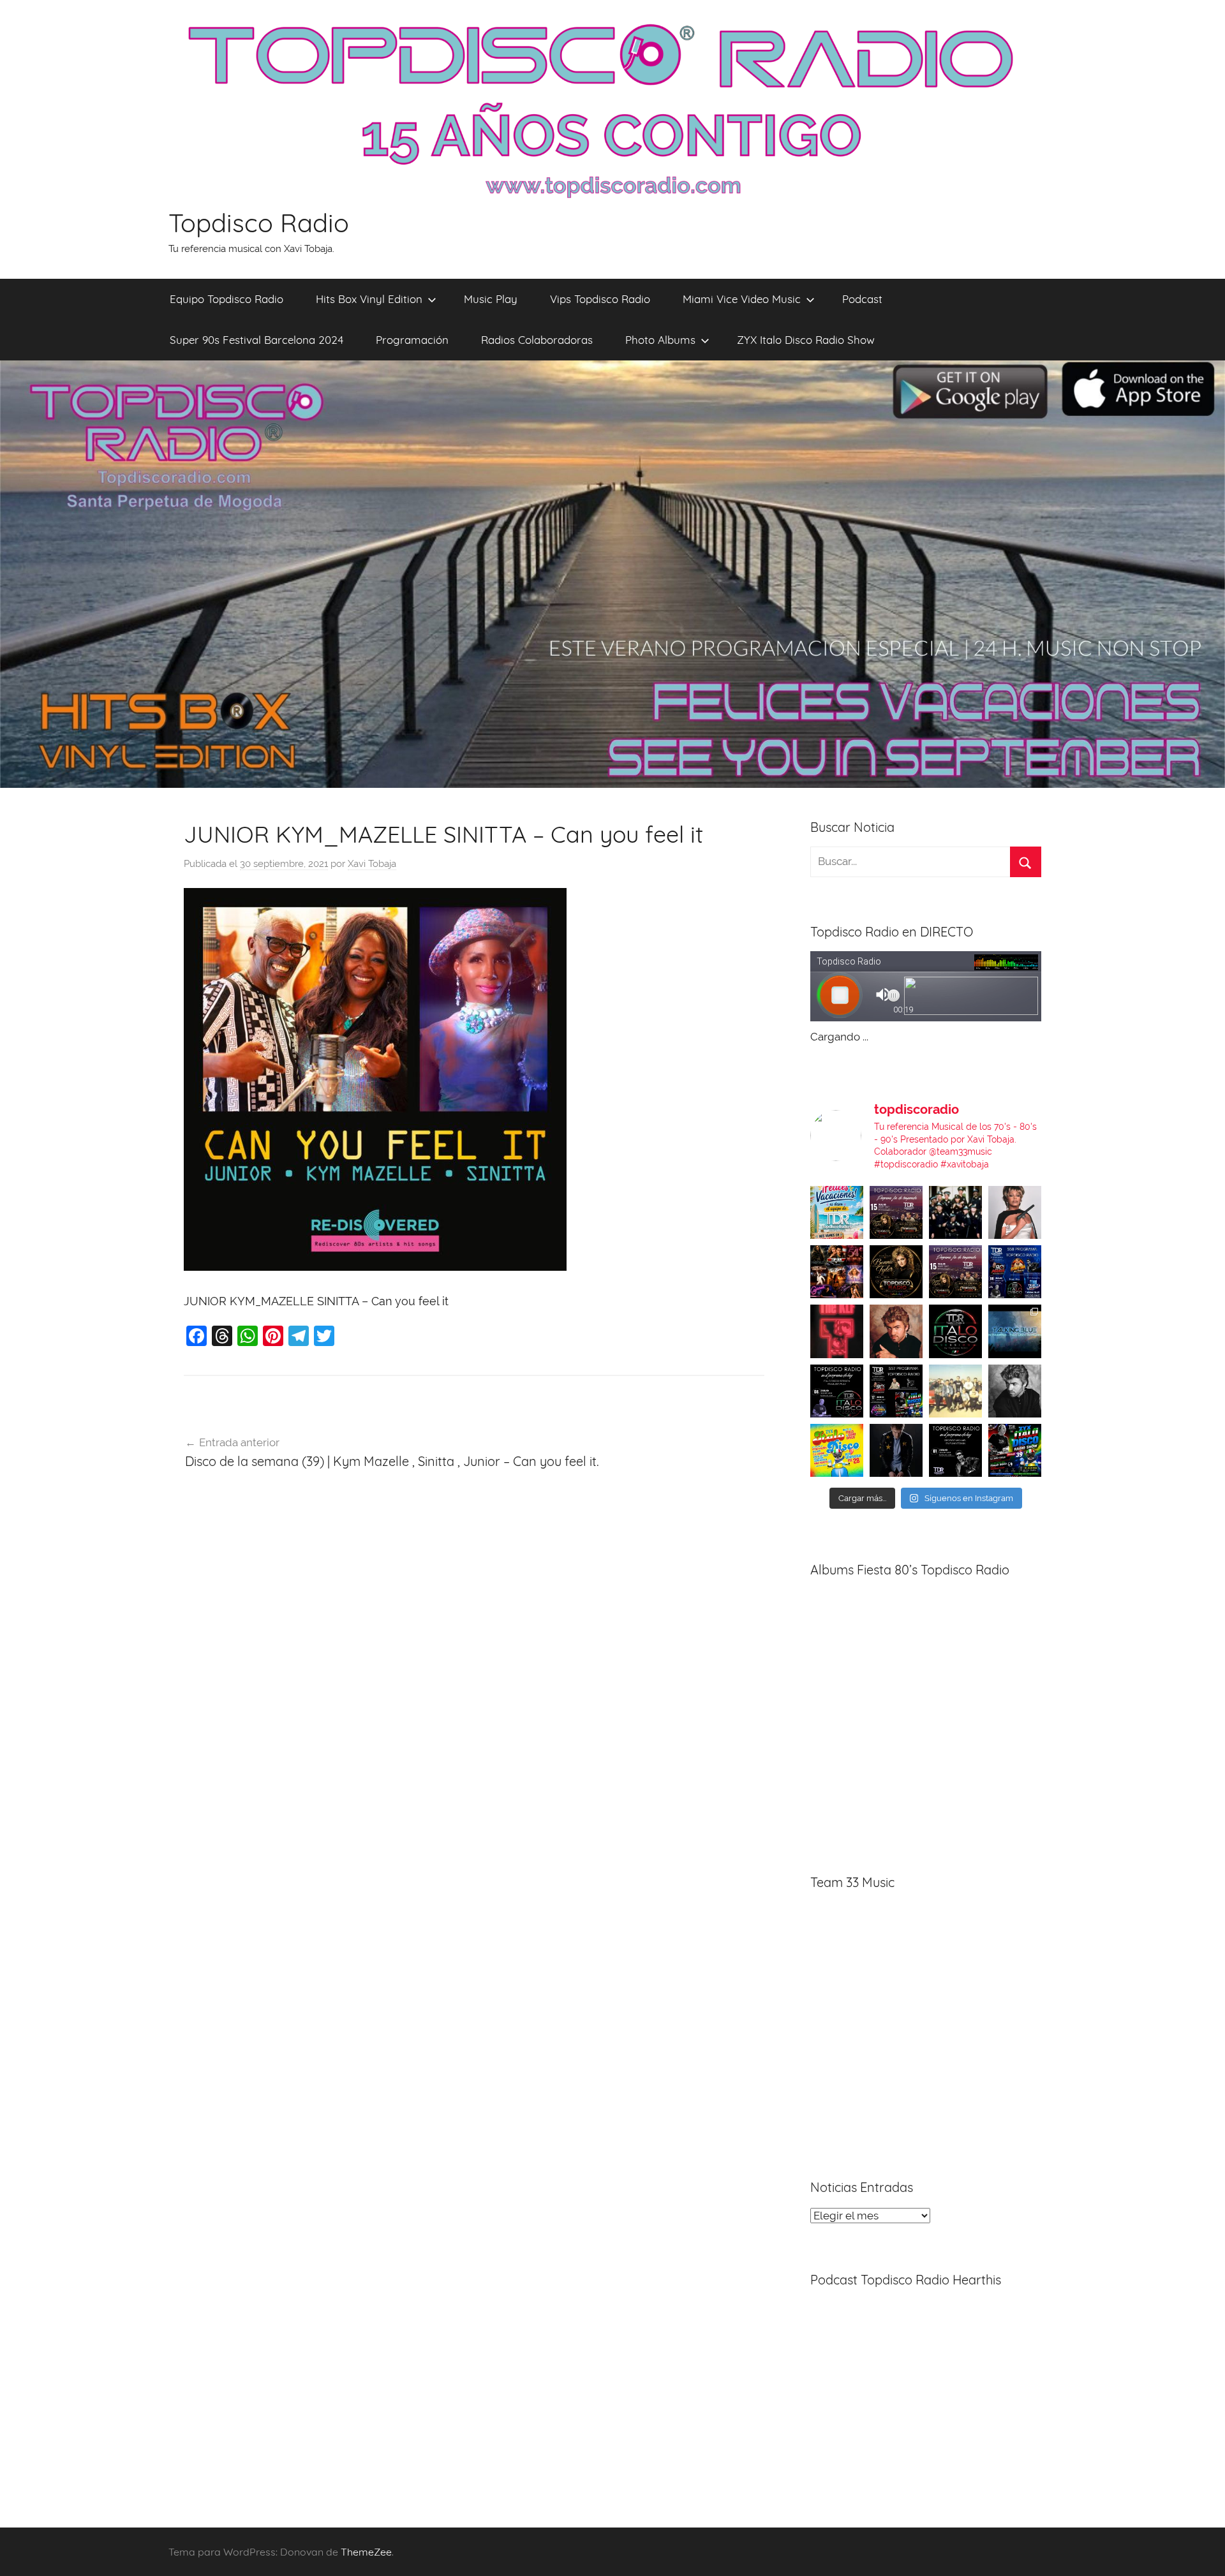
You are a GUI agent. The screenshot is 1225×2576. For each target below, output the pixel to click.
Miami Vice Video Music (742, 299)
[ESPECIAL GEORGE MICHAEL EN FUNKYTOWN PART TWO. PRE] (896, 1331)
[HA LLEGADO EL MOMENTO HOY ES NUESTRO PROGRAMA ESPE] (955, 1272)
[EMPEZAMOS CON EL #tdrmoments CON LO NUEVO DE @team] (1015, 1331)
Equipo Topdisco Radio (226, 299)
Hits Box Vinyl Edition (369, 299)
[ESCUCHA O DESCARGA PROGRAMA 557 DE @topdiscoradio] (896, 1391)
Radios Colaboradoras (537, 340)
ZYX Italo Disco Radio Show (806, 340)
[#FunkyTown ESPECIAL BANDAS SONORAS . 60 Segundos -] (1015, 1212)
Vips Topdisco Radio (600, 299)
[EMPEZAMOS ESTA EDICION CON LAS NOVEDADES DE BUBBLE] (896, 1450)
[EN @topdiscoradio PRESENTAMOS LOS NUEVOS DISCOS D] (837, 1391)
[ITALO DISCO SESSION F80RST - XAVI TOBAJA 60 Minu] (955, 1331)
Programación (412, 340)
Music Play (491, 299)
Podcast (862, 299)
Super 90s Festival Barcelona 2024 (256, 340)
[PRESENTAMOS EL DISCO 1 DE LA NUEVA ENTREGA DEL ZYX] (837, 1450)
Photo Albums (660, 340)
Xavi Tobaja (372, 864)
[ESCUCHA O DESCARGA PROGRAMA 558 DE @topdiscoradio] (1015, 1272)
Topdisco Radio (259, 223)
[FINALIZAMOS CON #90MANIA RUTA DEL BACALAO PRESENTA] (955, 1391)
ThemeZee (366, 2552)
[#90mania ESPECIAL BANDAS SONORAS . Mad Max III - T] (955, 1212)
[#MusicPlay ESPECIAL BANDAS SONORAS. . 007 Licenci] (837, 1272)
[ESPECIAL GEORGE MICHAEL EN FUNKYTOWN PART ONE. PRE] (1015, 1391)
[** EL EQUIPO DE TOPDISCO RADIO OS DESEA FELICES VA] (837, 1212)
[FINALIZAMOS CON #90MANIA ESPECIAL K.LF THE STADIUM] (837, 1331)
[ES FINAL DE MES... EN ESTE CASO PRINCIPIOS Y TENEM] (1015, 1450)
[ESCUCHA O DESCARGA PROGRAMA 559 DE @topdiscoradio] (896, 1212)
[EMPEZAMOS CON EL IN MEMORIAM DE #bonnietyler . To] (896, 1272)
